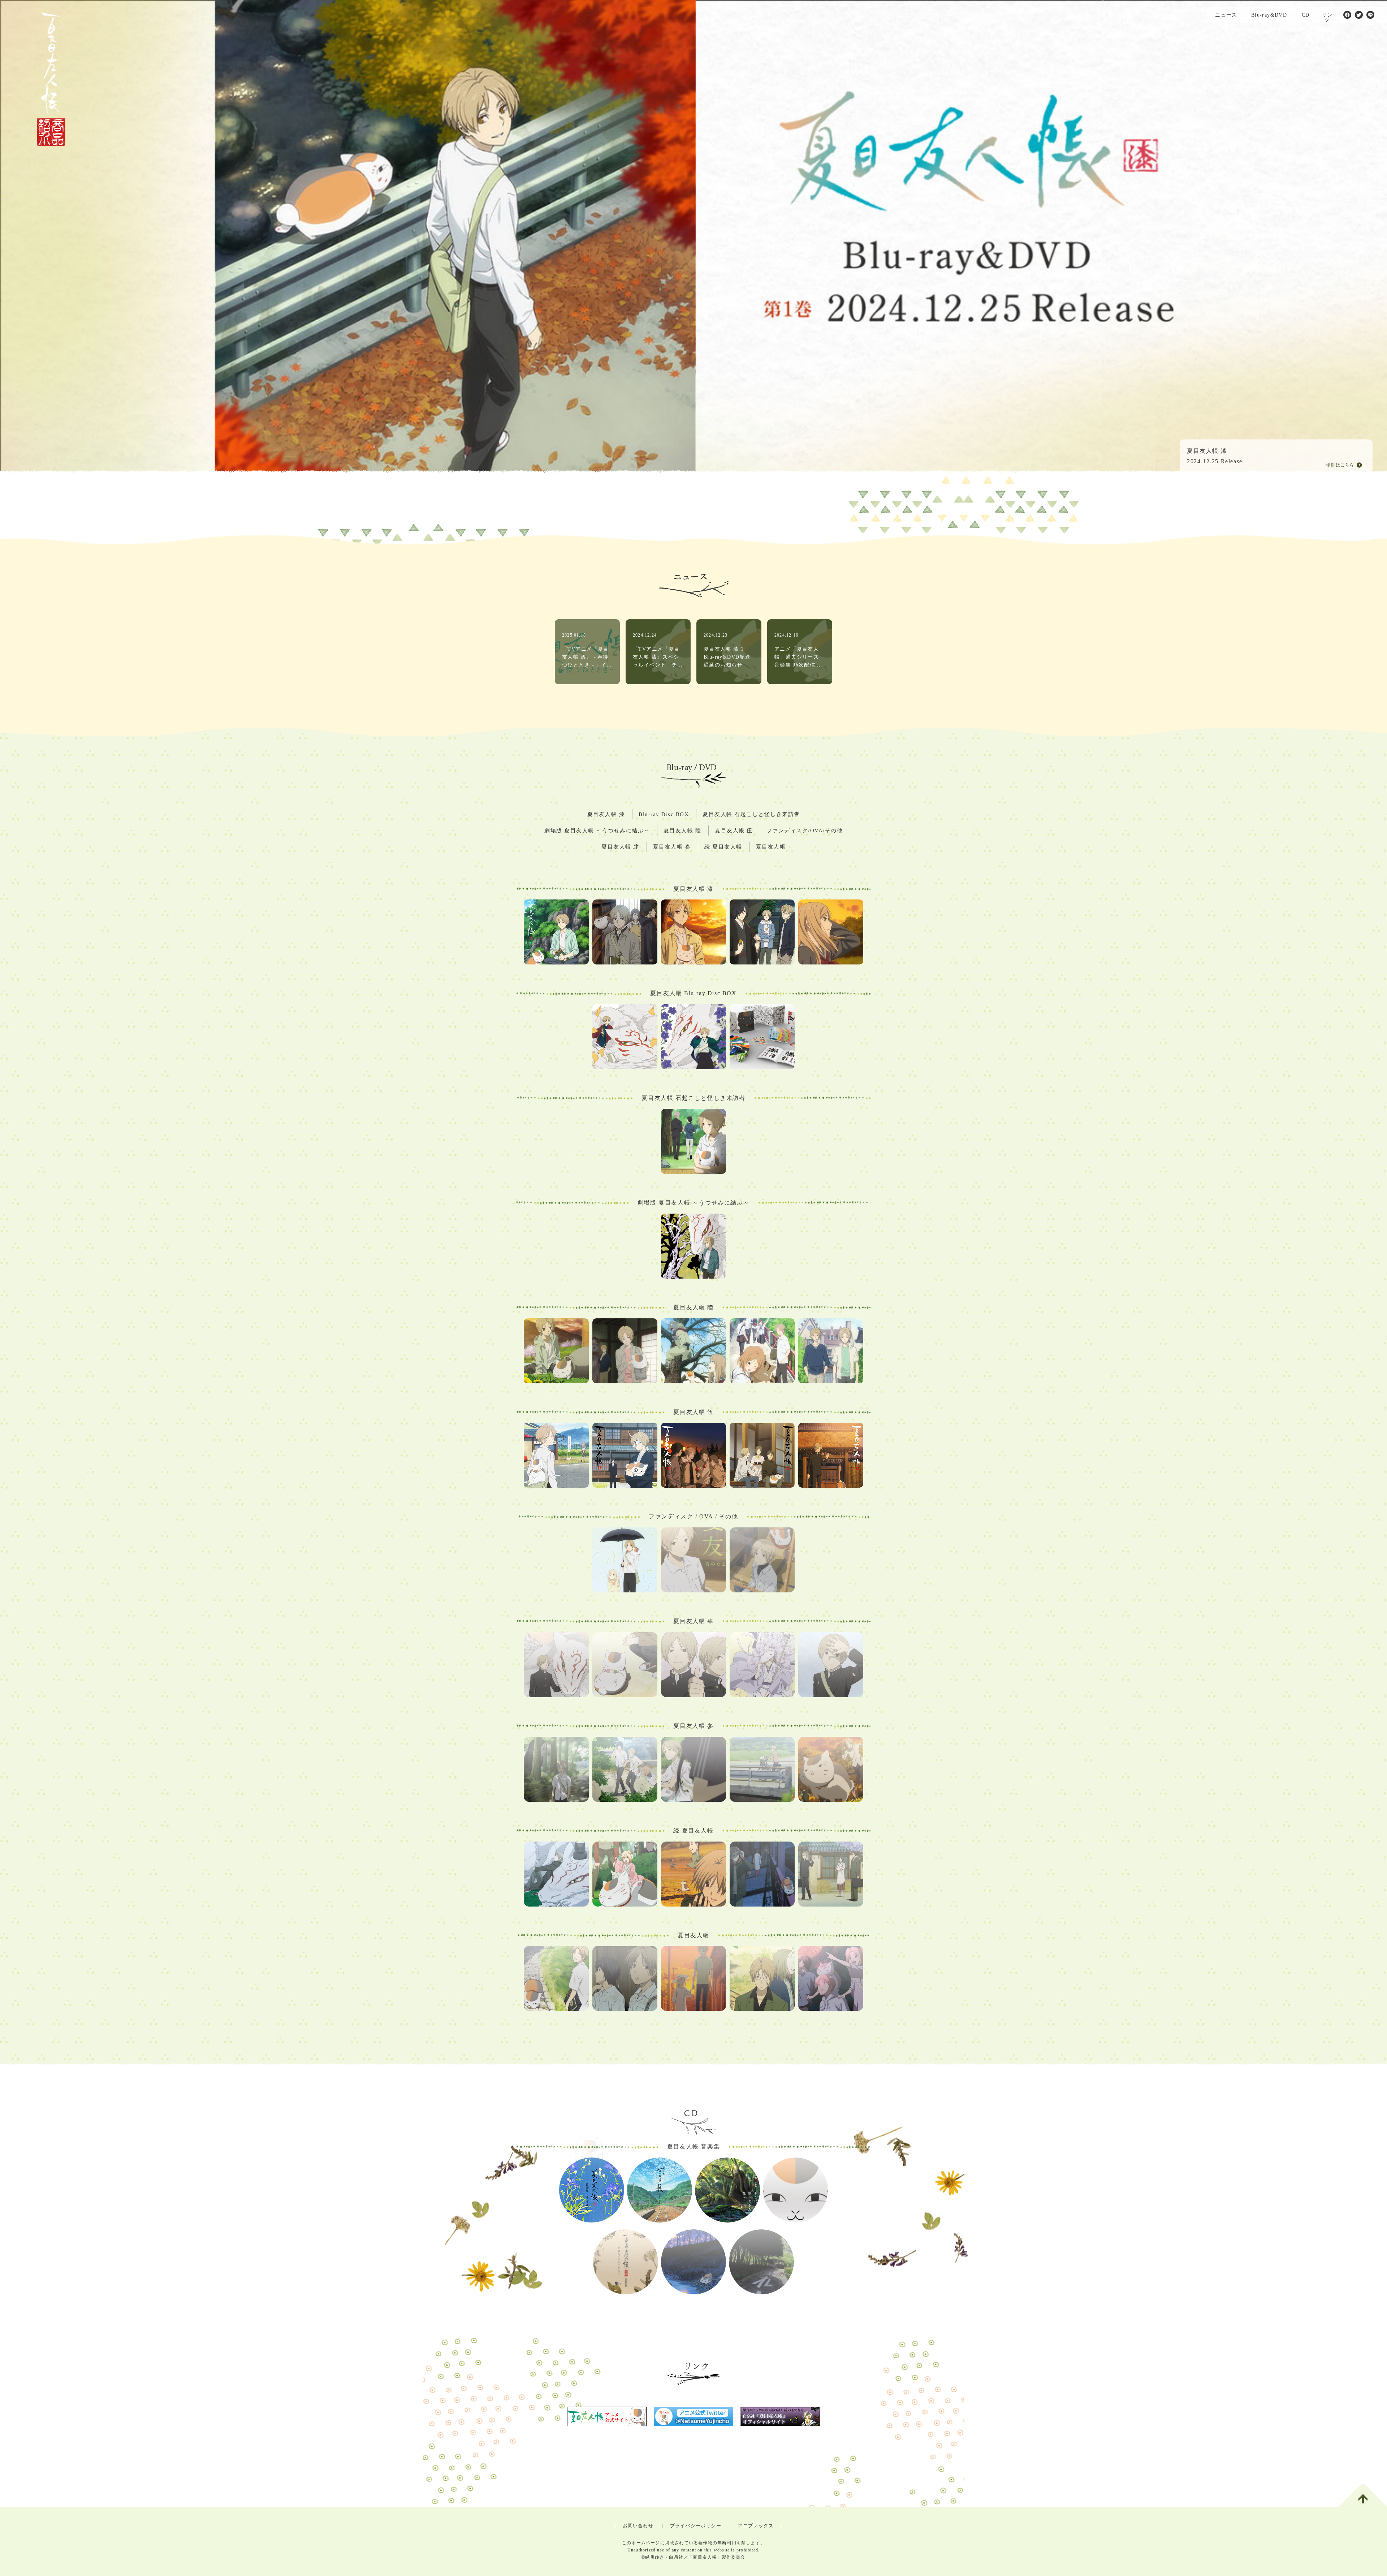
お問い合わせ (638, 2526)
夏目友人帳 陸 (682, 831)
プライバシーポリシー (696, 2526)
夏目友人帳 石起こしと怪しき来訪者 (751, 814)
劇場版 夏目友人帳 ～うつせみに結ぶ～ (597, 831)
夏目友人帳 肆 (620, 847)
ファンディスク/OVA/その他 (805, 831)
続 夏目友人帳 (723, 847)
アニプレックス (756, 2526)
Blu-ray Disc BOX (664, 814)
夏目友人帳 (771, 847)
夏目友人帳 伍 (734, 831)
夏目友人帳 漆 (606, 814)
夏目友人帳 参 (672, 847)
